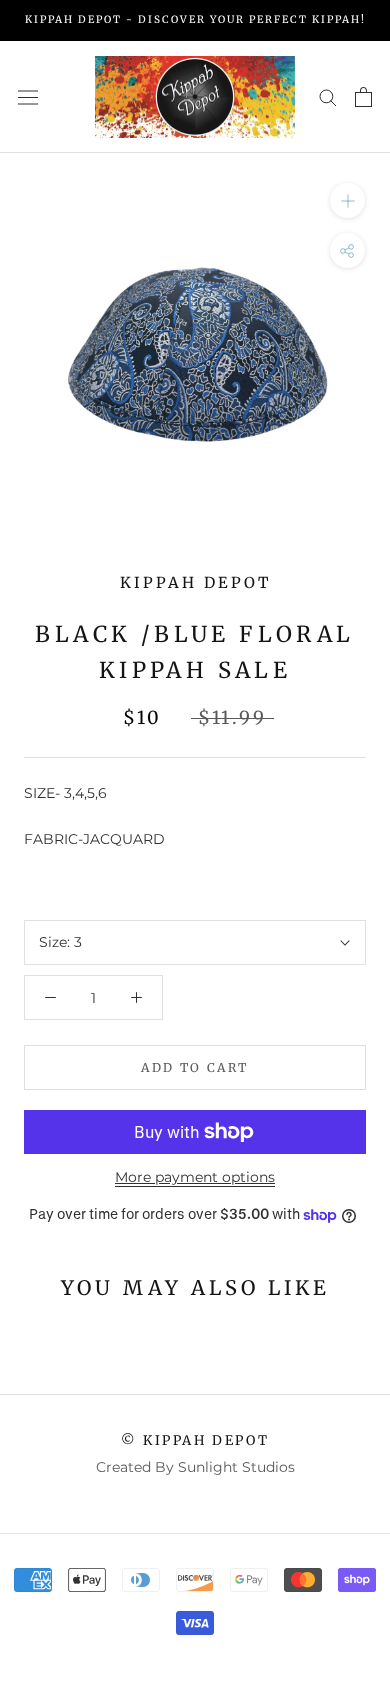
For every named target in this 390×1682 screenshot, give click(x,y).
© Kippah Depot (195, 1440)
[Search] (328, 96)
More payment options (195, 1177)
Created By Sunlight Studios (195, 1467)
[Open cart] (363, 97)
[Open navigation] (28, 97)
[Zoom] (347, 200)
